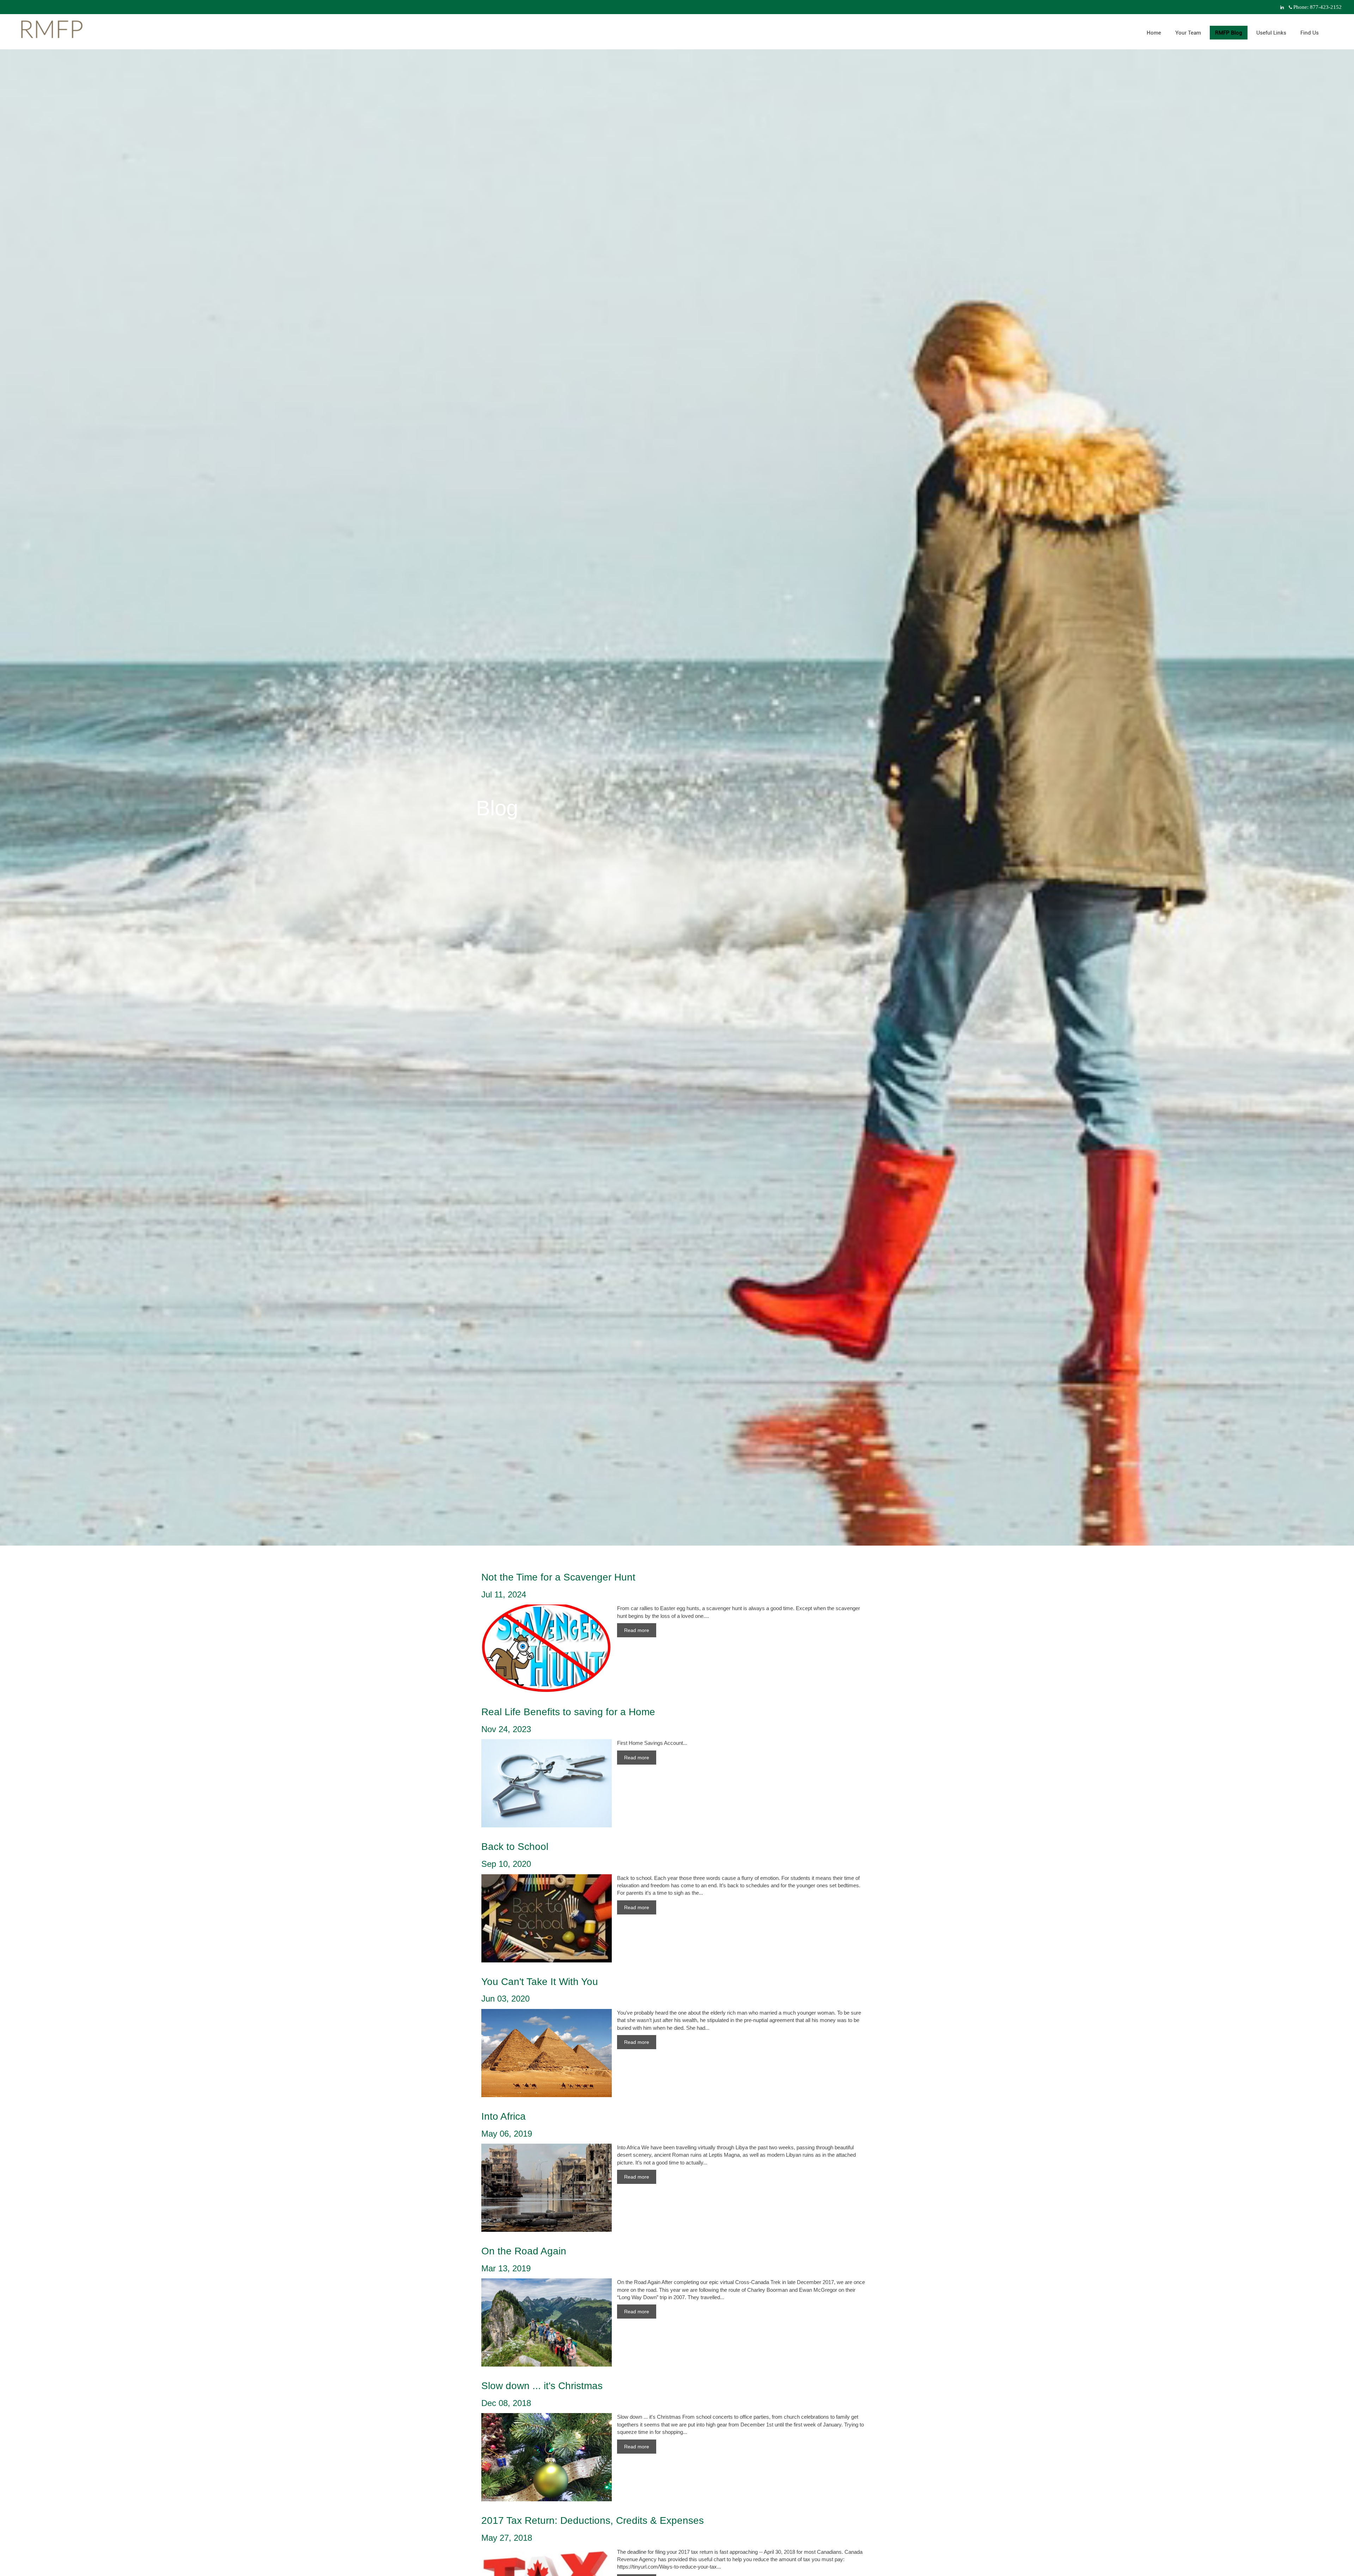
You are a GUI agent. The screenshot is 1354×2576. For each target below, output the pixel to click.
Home (1154, 33)
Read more (637, 1630)
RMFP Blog (1229, 33)
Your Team (1188, 33)
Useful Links (1271, 33)
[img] (677, 773)
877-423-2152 (1326, 7)
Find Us (1310, 33)
